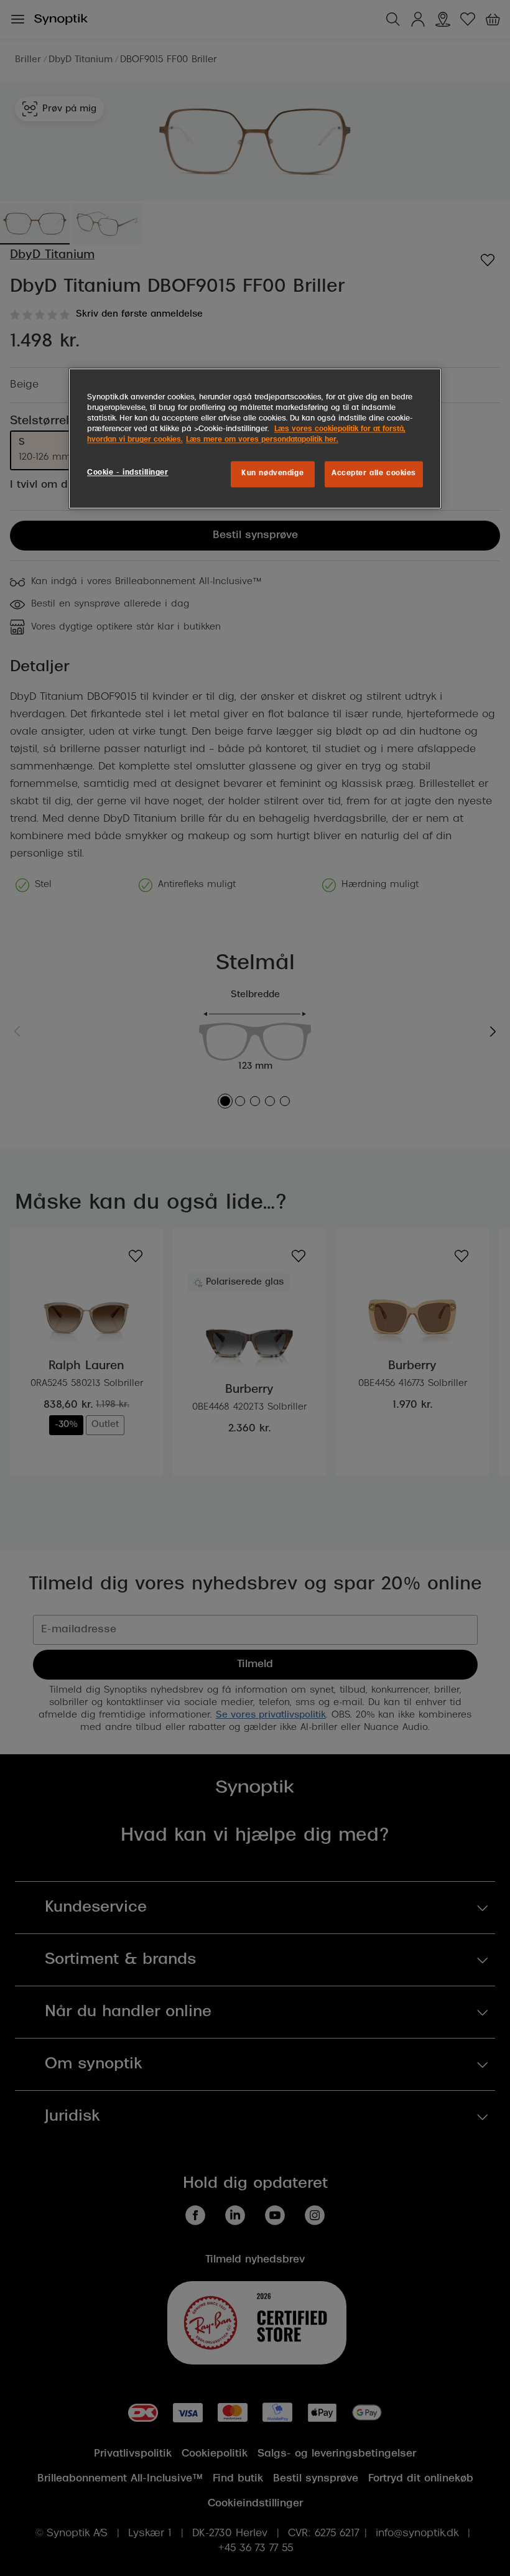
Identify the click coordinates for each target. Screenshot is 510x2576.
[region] (255, 439)
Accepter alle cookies (374, 474)
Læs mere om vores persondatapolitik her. (262, 440)
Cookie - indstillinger (128, 473)
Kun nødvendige (272, 474)
